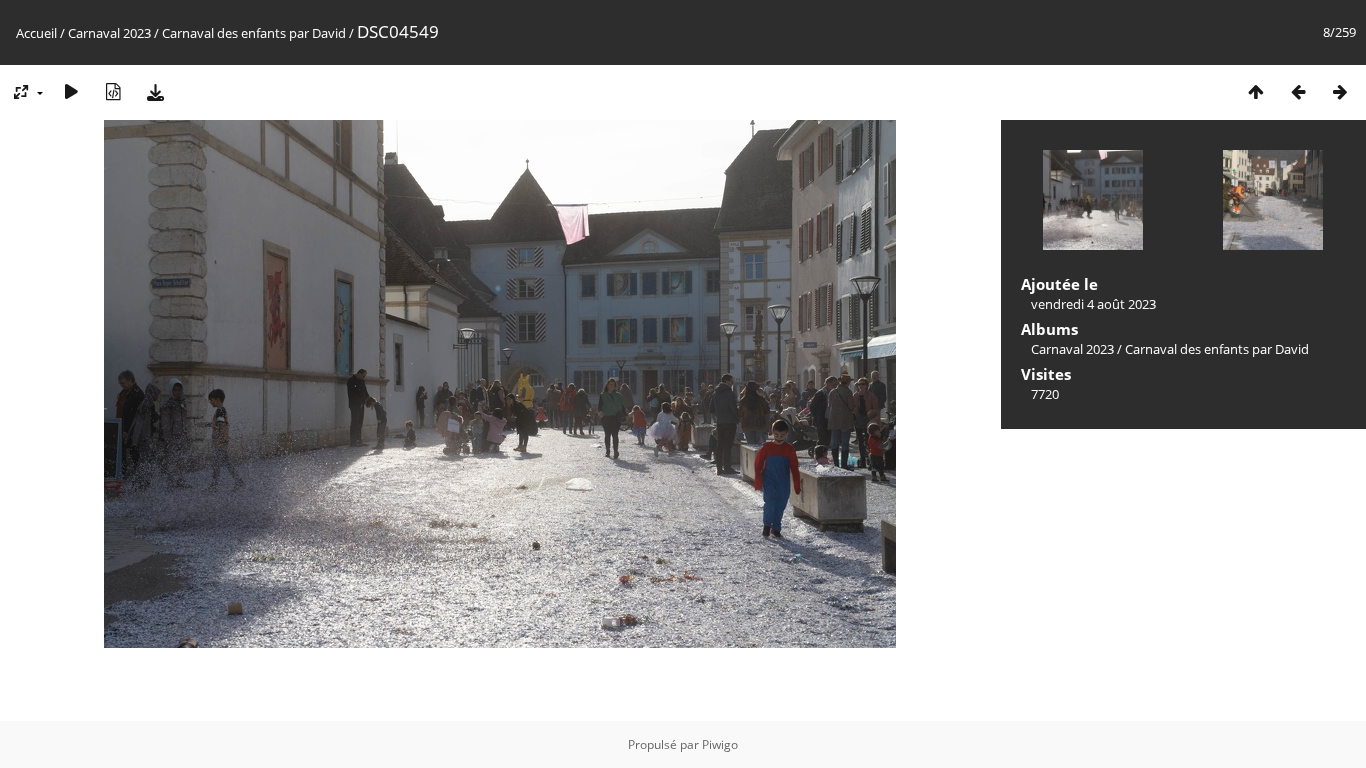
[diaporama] (71, 91)
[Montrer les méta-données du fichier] (113, 91)
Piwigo (720, 744)
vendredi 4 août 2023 (1093, 304)
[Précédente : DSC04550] (1298, 91)
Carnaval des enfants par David (254, 33)
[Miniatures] (1256, 91)
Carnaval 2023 (109, 33)
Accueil (36, 33)
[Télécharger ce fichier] (155, 91)
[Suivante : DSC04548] (1340, 91)
